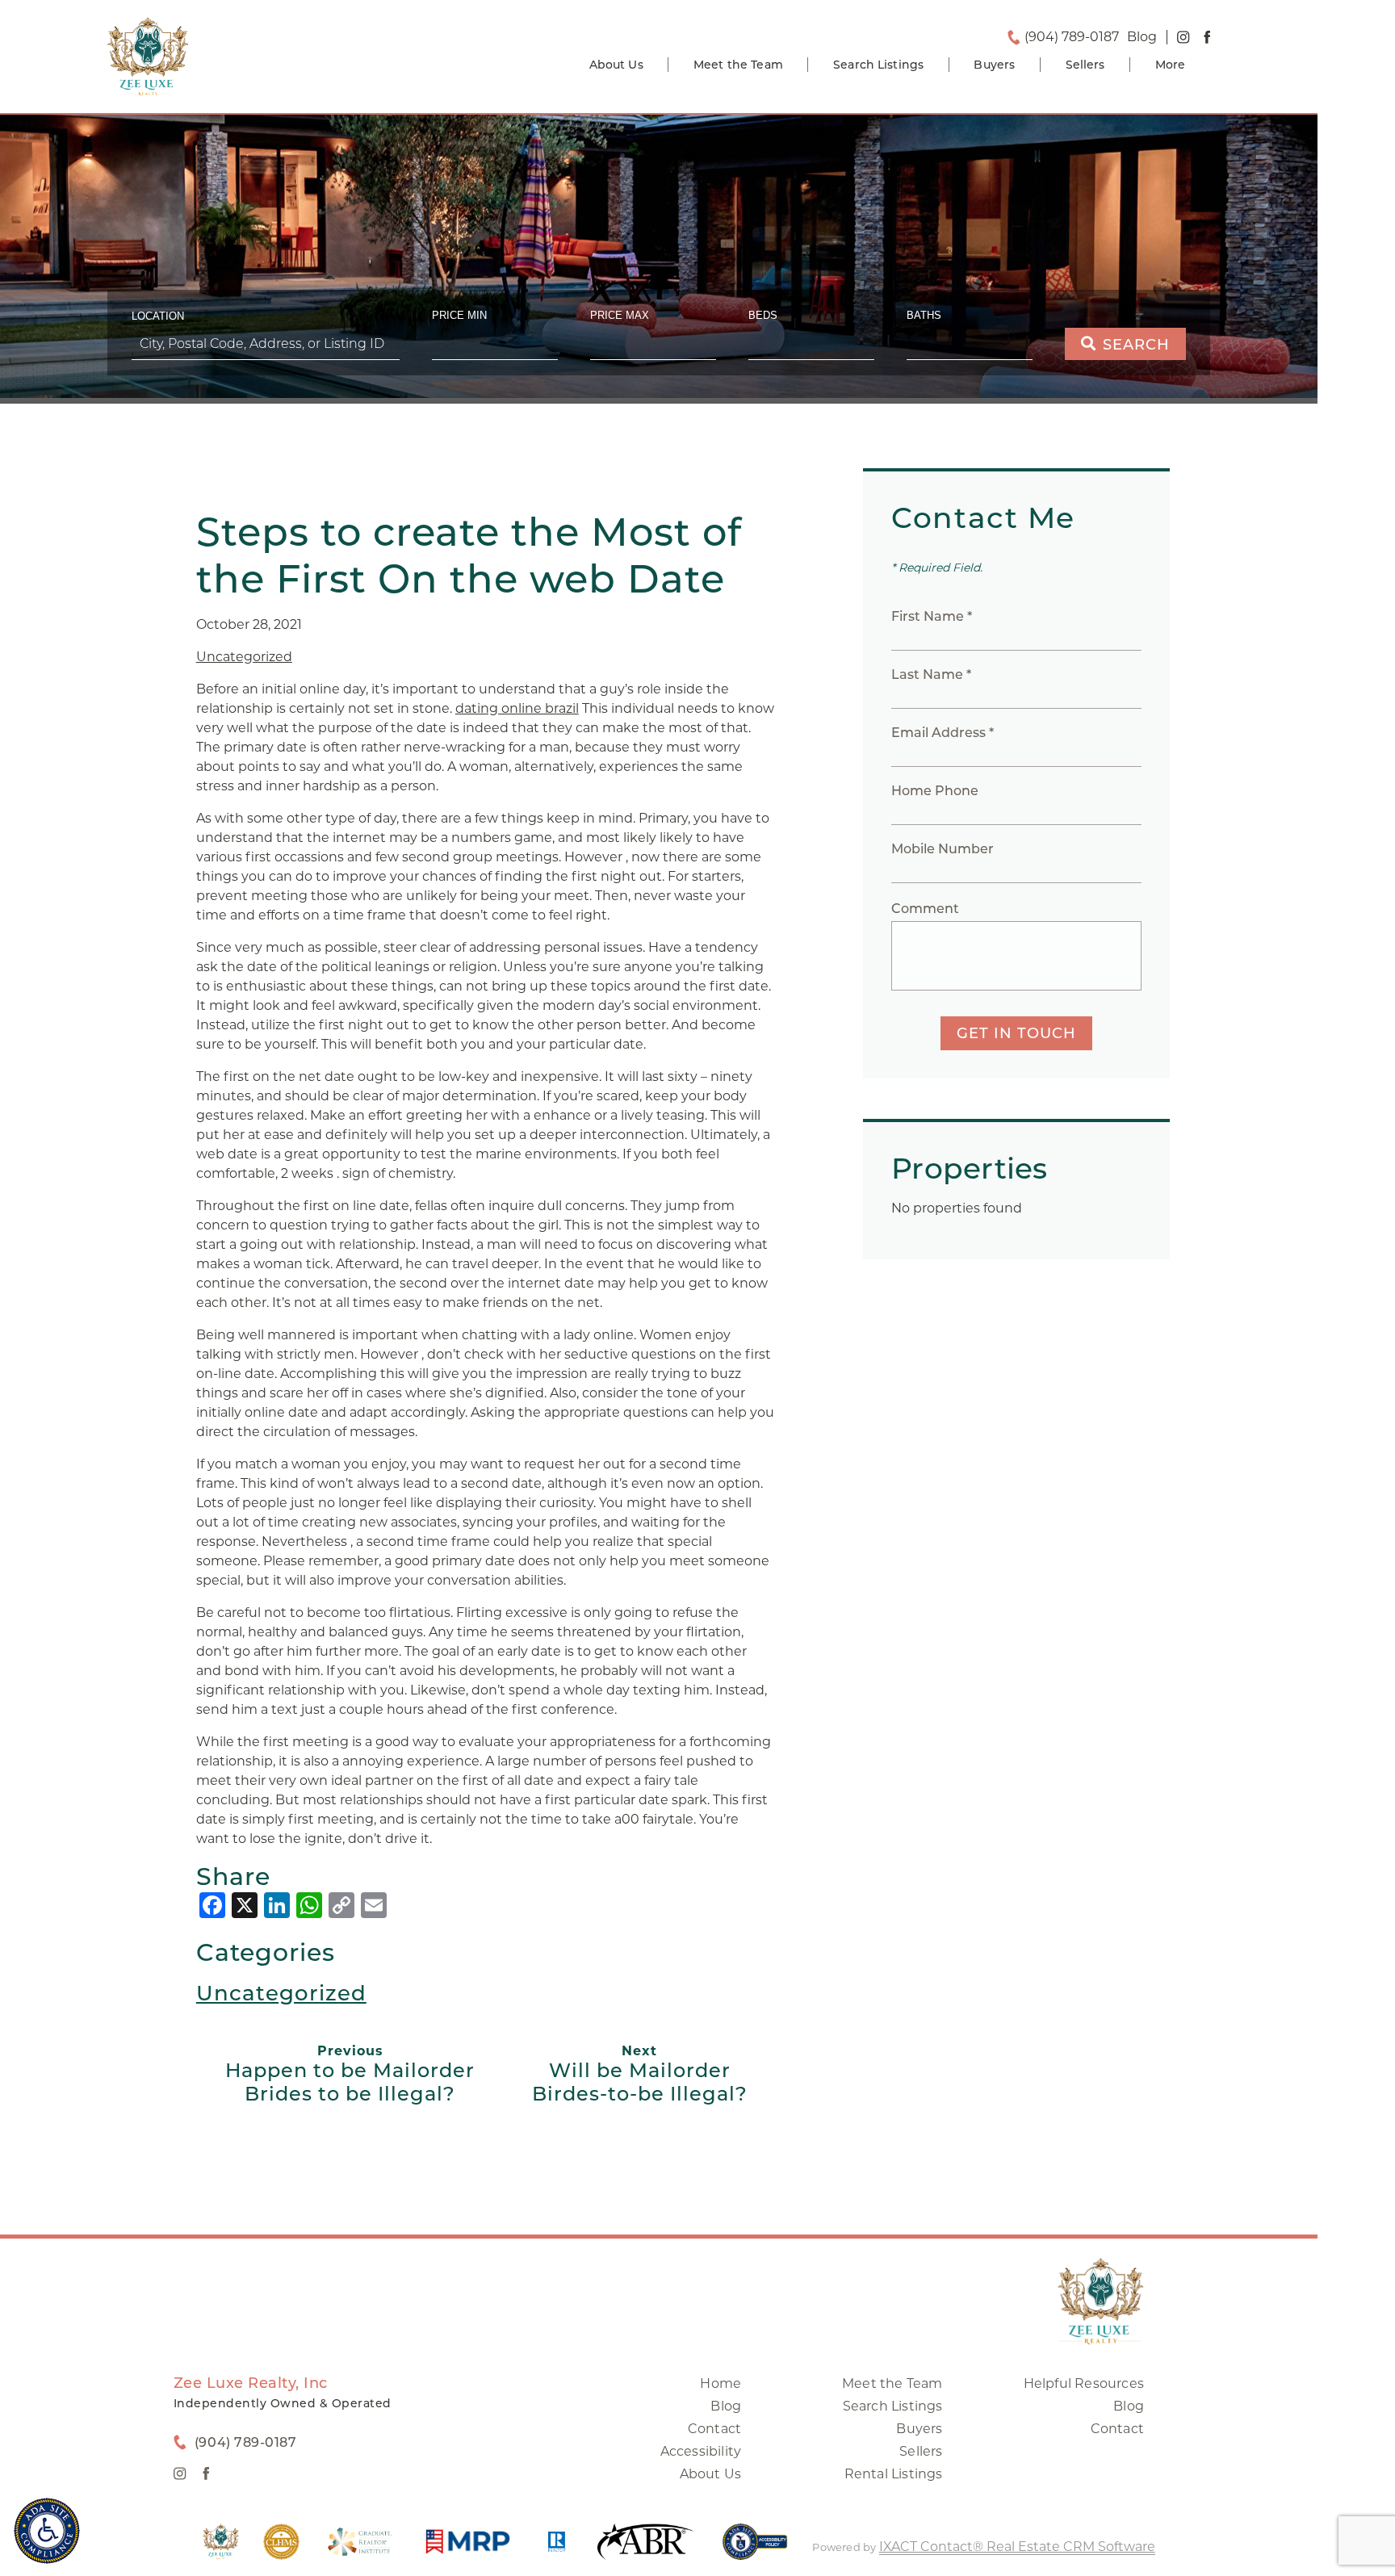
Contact (714, 2429)
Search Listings (878, 65)
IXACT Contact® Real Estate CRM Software (1017, 2547)
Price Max (620, 315)
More (1171, 65)
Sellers (1085, 65)
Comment (925, 909)
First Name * (932, 616)
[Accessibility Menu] (47, 2531)
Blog (726, 2406)
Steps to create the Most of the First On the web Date (469, 555)
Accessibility (701, 2451)
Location (158, 316)
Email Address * (943, 733)
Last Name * (931, 674)
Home (721, 2383)
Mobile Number (943, 849)
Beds (763, 315)
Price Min (459, 315)
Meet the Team (738, 65)
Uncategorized (244, 657)
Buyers (994, 65)
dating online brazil (517, 708)
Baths (924, 315)
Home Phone (935, 791)
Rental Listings (894, 2474)
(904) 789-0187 (1072, 37)
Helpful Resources (1084, 2383)
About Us (616, 65)
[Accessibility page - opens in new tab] (755, 2550)
